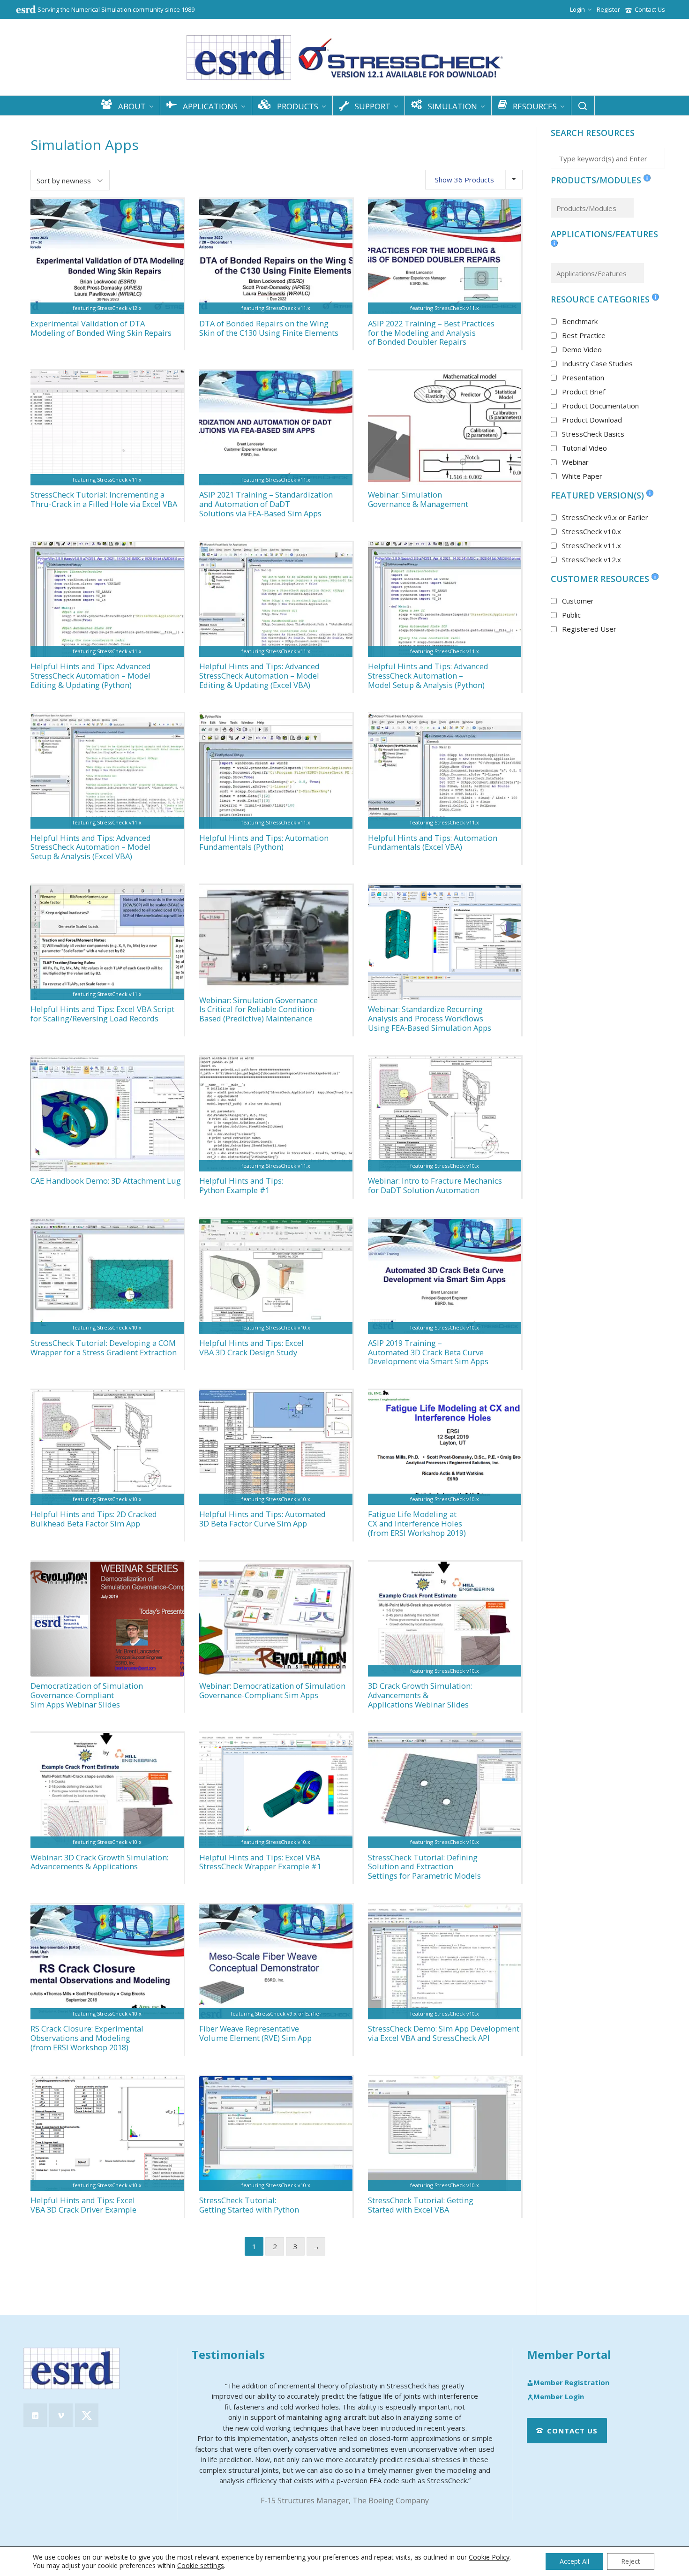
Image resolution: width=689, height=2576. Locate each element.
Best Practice (584, 335)
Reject (631, 2561)
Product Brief (584, 392)
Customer (578, 601)
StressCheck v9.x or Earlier (605, 517)
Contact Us (650, 9)
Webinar (575, 462)
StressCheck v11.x (592, 545)
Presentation (583, 378)
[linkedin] (35, 2415)
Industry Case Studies (597, 363)
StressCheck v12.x (592, 559)
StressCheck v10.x (592, 531)
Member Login (559, 2397)
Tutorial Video (584, 448)
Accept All (574, 2561)
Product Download (592, 420)
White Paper (582, 476)
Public (571, 615)
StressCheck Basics (593, 434)
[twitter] (87, 2415)
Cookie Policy (489, 2557)
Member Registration (571, 2383)
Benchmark (580, 321)
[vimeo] (61, 2415)
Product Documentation (600, 406)
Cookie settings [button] (201, 2565)
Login (577, 9)
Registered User (589, 629)
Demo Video (582, 349)
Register (608, 9)
